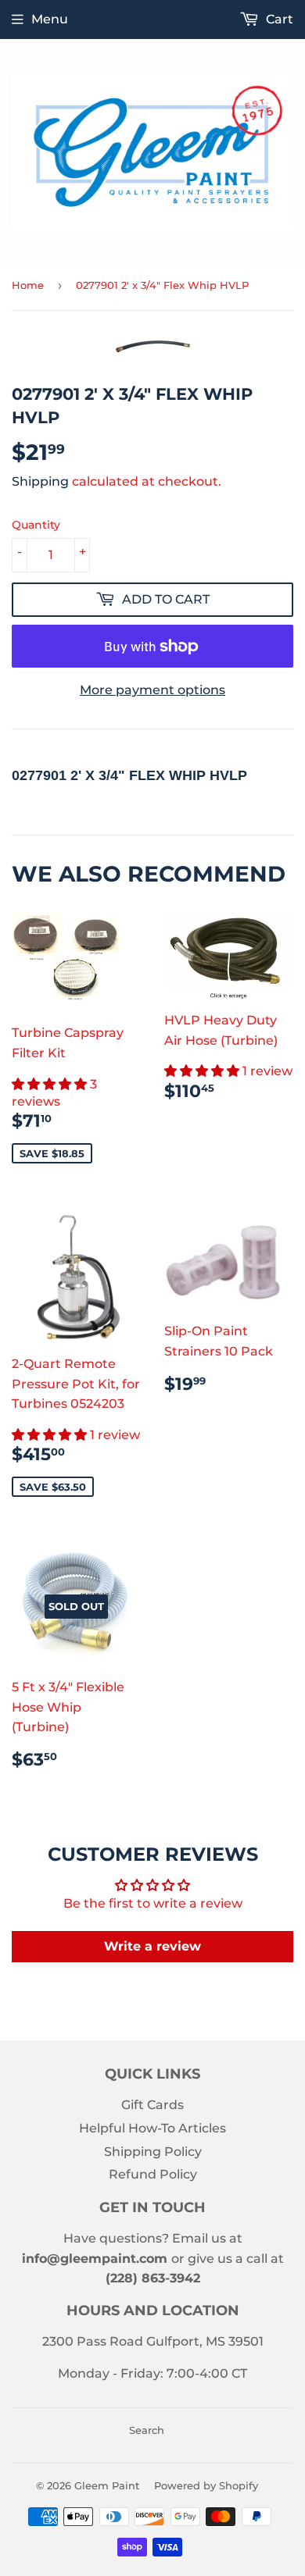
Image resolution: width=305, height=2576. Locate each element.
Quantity (36, 525)
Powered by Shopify (206, 2485)
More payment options (152, 690)
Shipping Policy (153, 2152)
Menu (50, 19)
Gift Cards (152, 2105)
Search (147, 2430)
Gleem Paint (107, 2485)
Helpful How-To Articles (152, 2128)
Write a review (152, 1946)
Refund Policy (153, 2174)
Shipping (40, 481)
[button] (51, 1084)
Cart (278, 19)
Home (28, 285)
